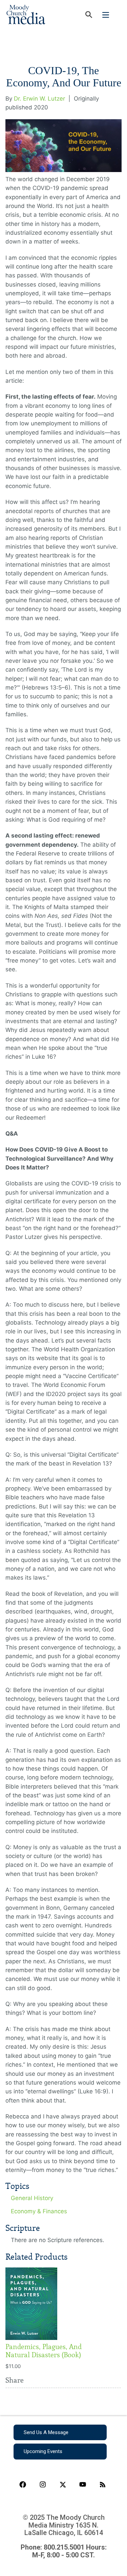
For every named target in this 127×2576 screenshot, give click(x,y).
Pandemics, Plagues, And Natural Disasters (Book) (44, 2351)
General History (32, 2198)
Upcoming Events (43, 2451)
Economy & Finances (39, 2211)
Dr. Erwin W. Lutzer (39, 99)
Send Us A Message (46, 2432)
